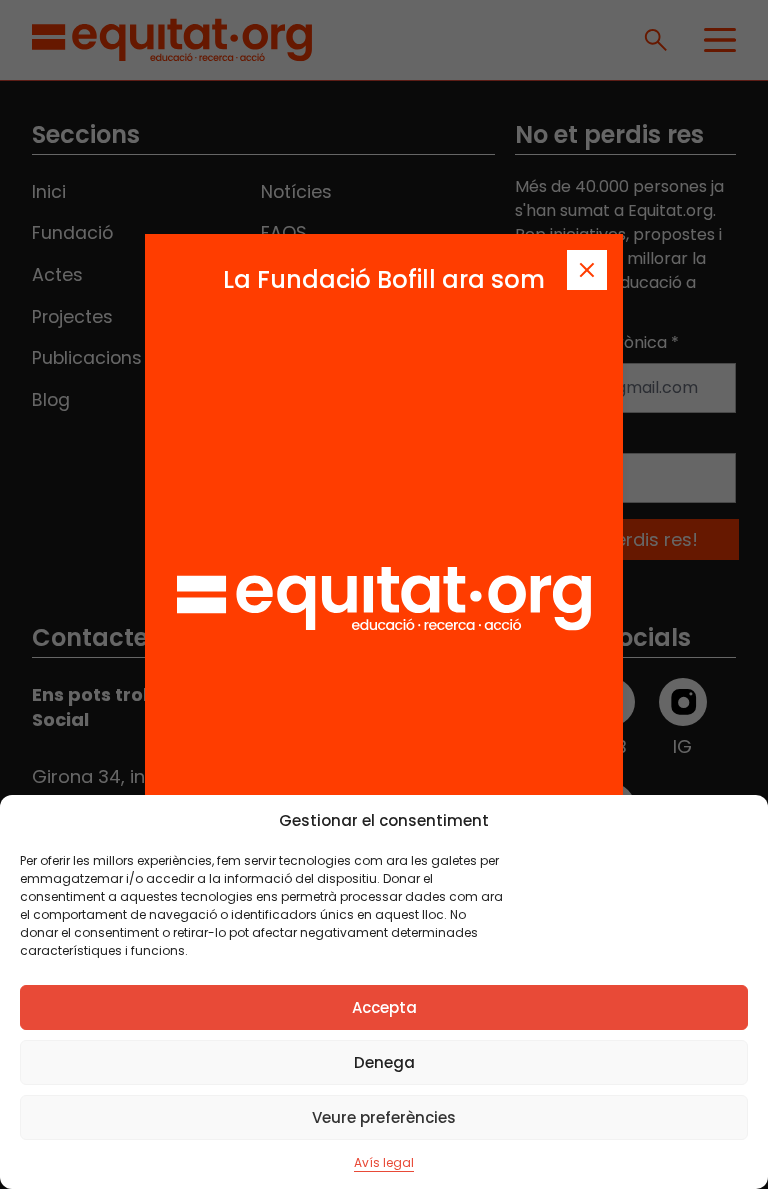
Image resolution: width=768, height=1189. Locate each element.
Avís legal (384, 1162)
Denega (384, 1062)
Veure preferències (384, 1117)
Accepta (384, 1007)
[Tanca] (587, 270)
